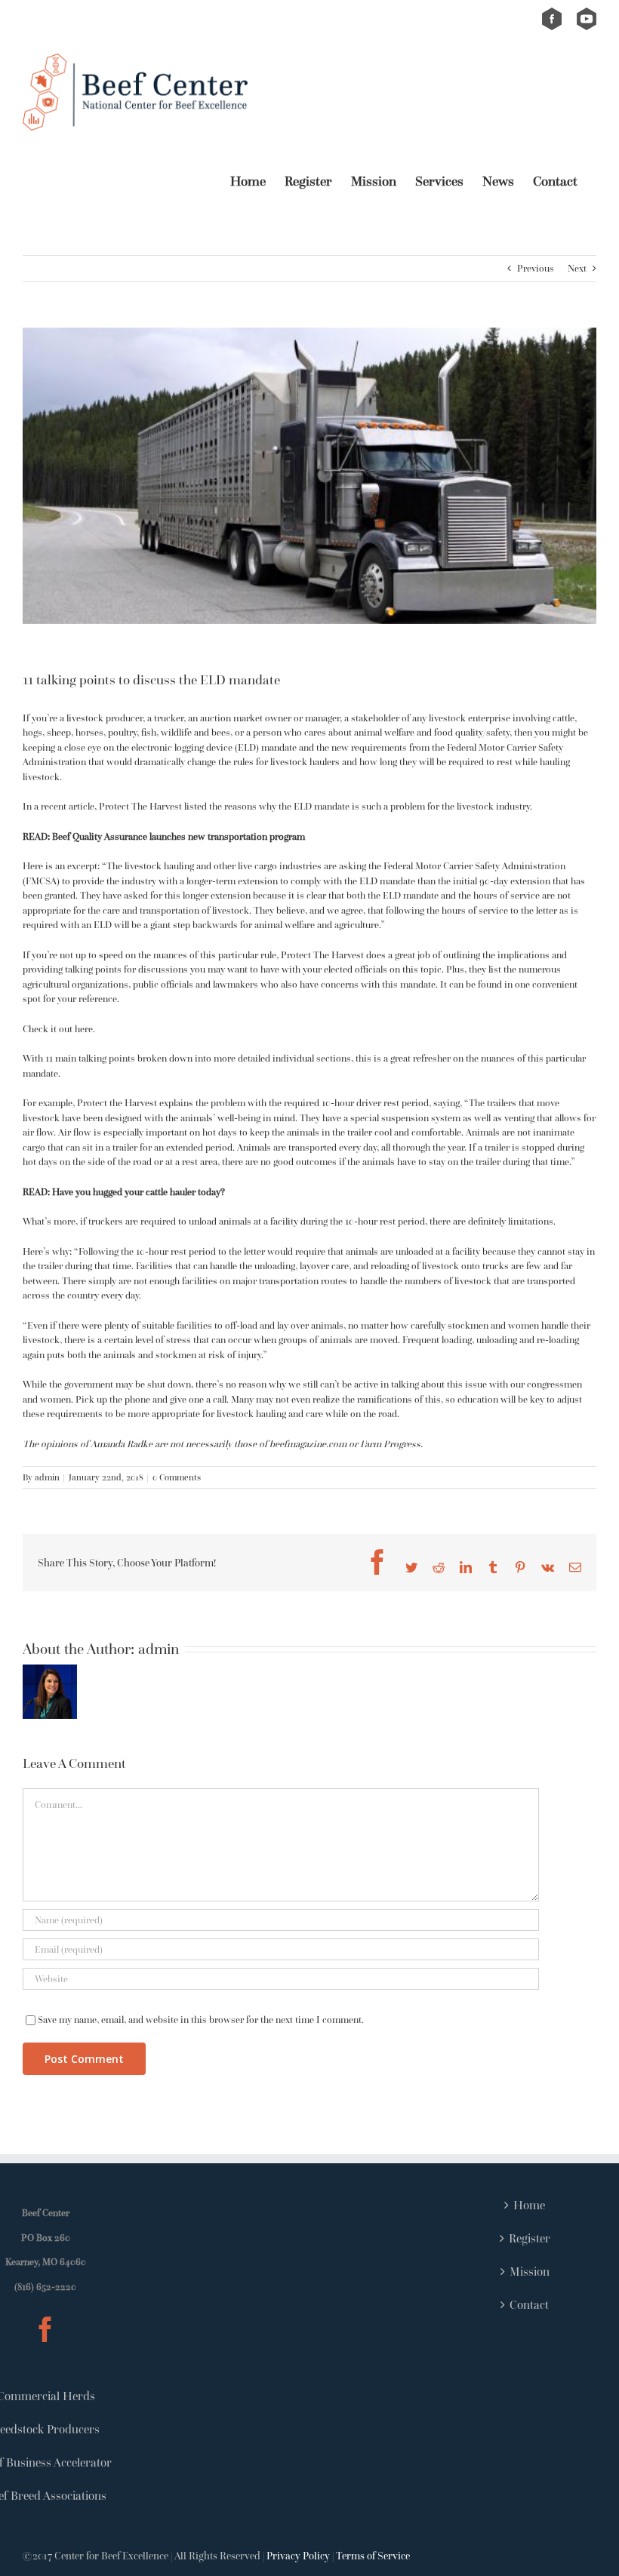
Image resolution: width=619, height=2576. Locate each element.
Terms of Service (373, 2556)
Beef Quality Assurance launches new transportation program (179, 836)
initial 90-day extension (502, 881)
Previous (536, 268)
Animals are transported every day (307, 1147)
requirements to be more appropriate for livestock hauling (166, 1414)
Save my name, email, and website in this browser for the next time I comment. (201, 2020)
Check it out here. (59, 1029)
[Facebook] (45, 2329)
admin (47, 1477)
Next (577, 268)
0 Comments (177, 1477)
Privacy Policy (298, 2556)
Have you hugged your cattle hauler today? (139, 1192)
